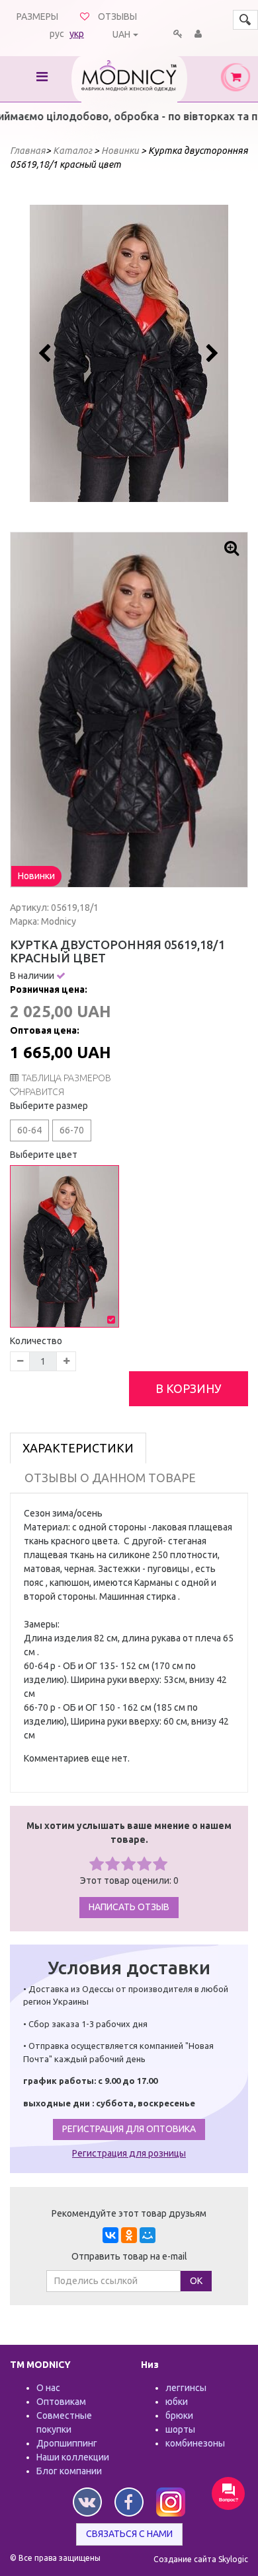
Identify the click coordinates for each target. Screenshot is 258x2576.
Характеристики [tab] (78, 1448)
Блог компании (69, 2471)
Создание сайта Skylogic (201, 2559)
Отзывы (117, 17)
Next (211, 353)
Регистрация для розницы (129, 2153)
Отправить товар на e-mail (129, 2256)
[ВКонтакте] (110, 2235)
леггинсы (186, 2388)
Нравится (42, 1092)
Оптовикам (61, 2402)
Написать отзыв (129, 1907)
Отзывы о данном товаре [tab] (110, 1478)
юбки (177, 2402)
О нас (48, 2388)
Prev (47, 353)
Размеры (37, 17)
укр (77, 34)
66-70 (72, 1130)
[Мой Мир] (148, 2235)
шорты (180, 2429)
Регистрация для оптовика (129, 2129)
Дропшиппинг (67, 2443)
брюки (179, 2415)
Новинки (36, 876)
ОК (196, 2281)
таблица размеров (66, 1078)
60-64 (29, 1130)
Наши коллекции (73, 2457)
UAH (121, 34)
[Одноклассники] (129, 2235)
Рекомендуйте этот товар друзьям (129, 2213)
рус (57, 34)
